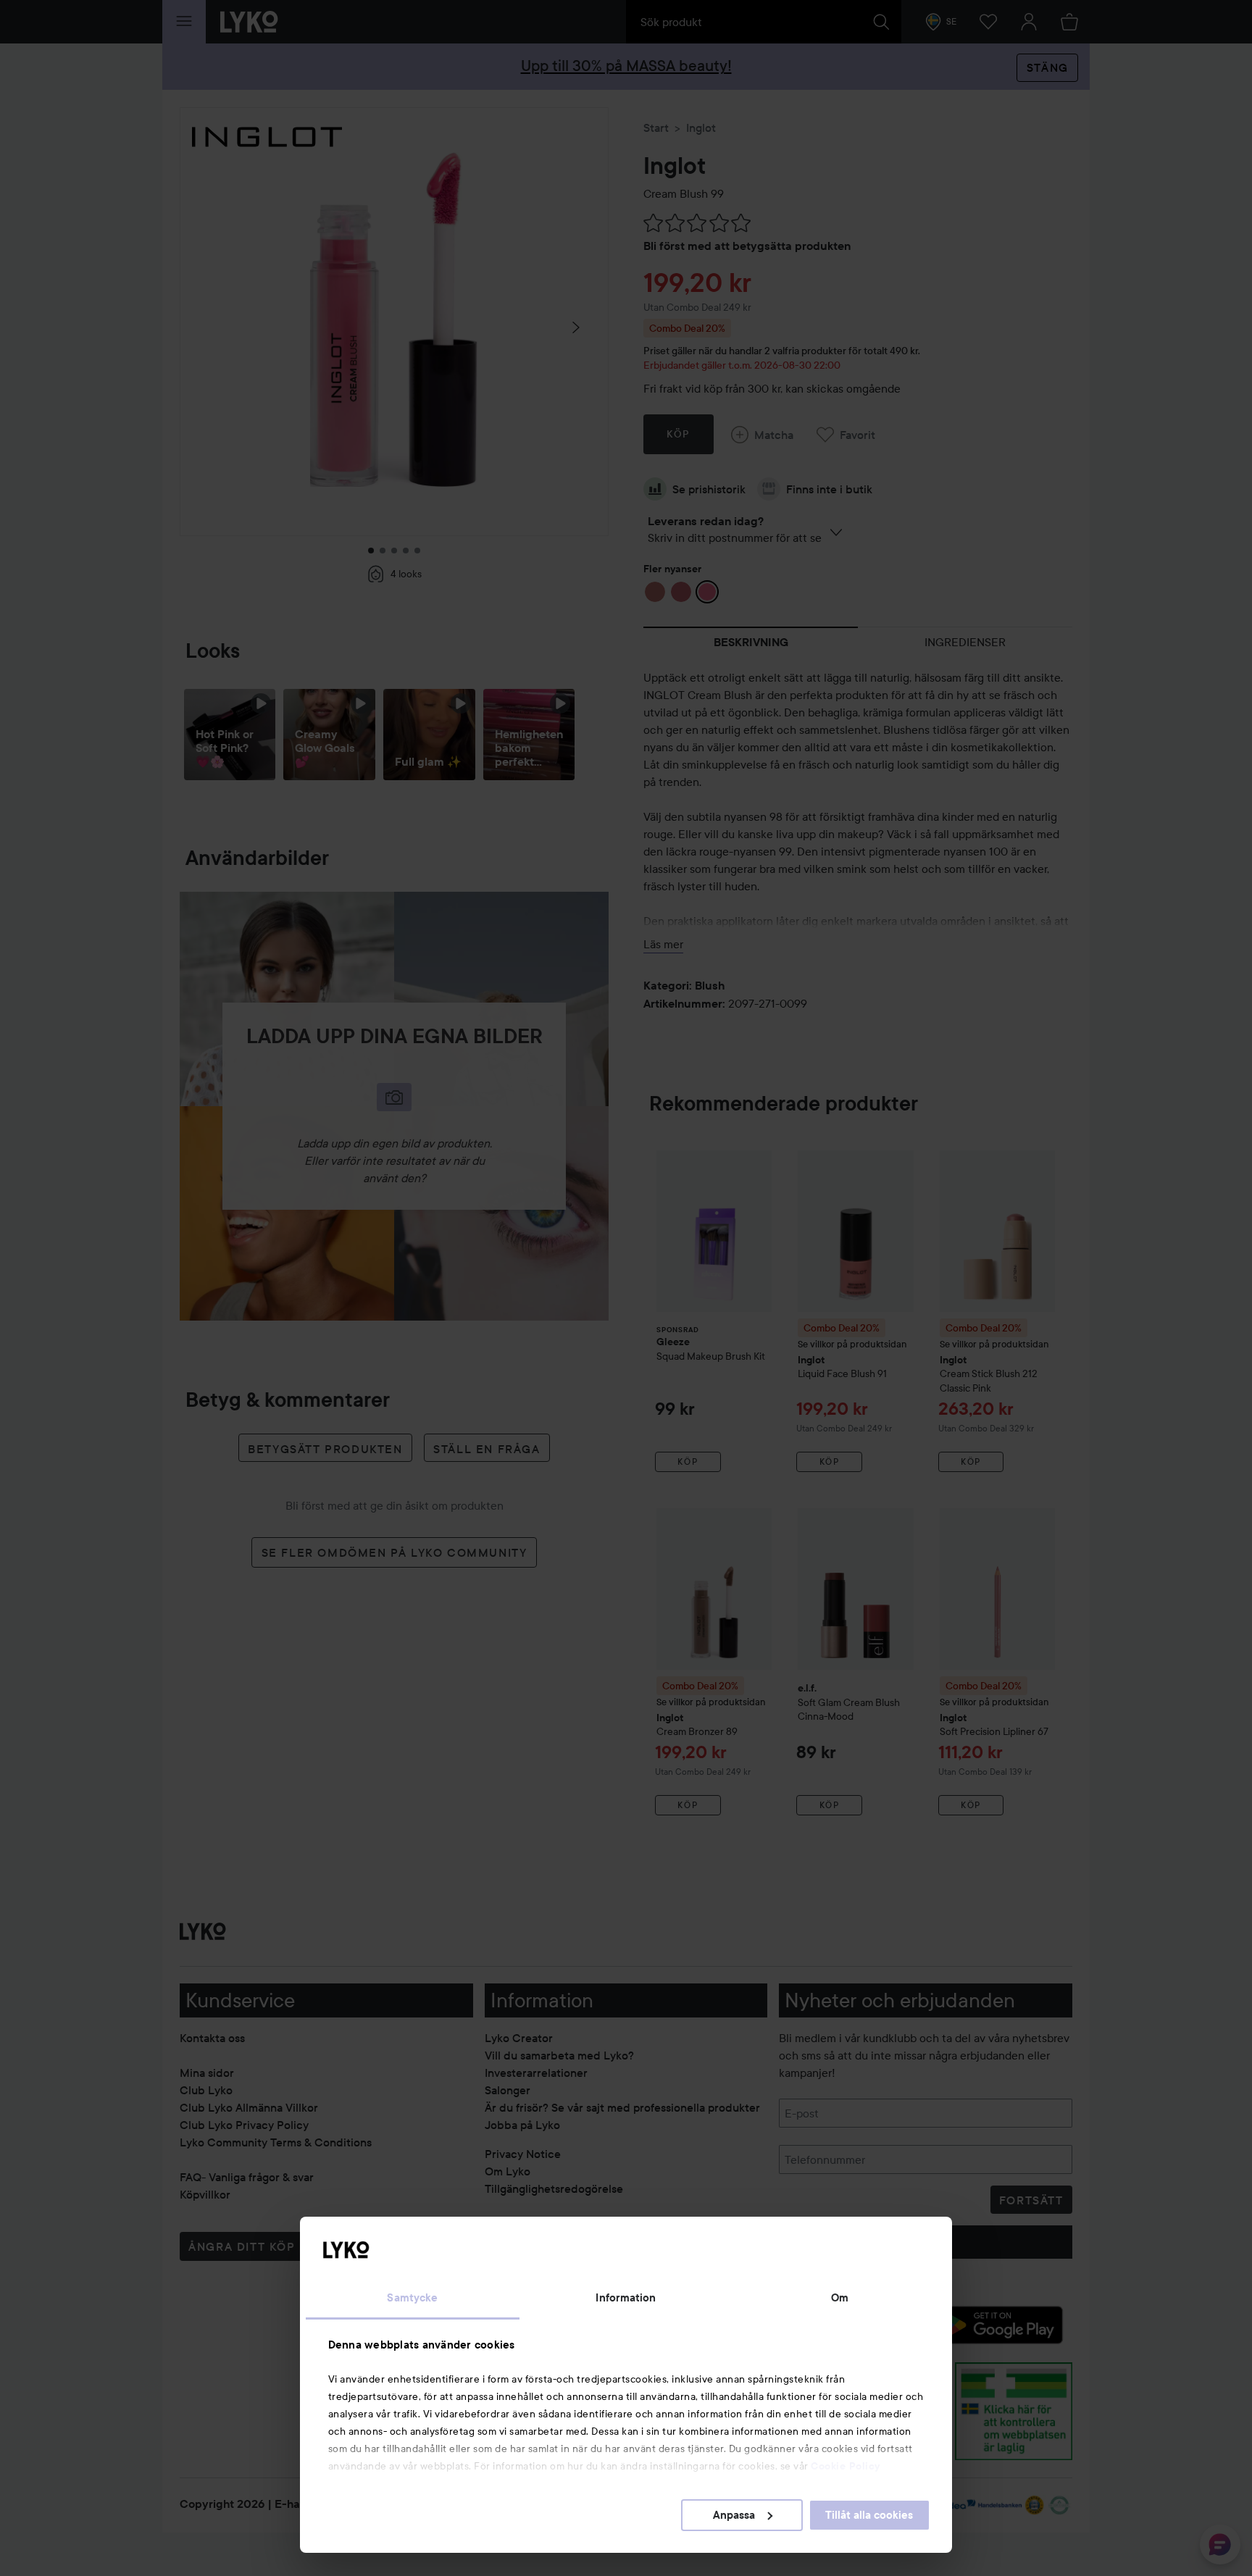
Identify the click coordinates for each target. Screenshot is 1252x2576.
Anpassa (734, 2515)
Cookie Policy (846, 2466)
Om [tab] (840, 2298)
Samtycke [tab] (412, 2298)
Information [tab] (626, 2298)
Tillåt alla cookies (869, 2515)
